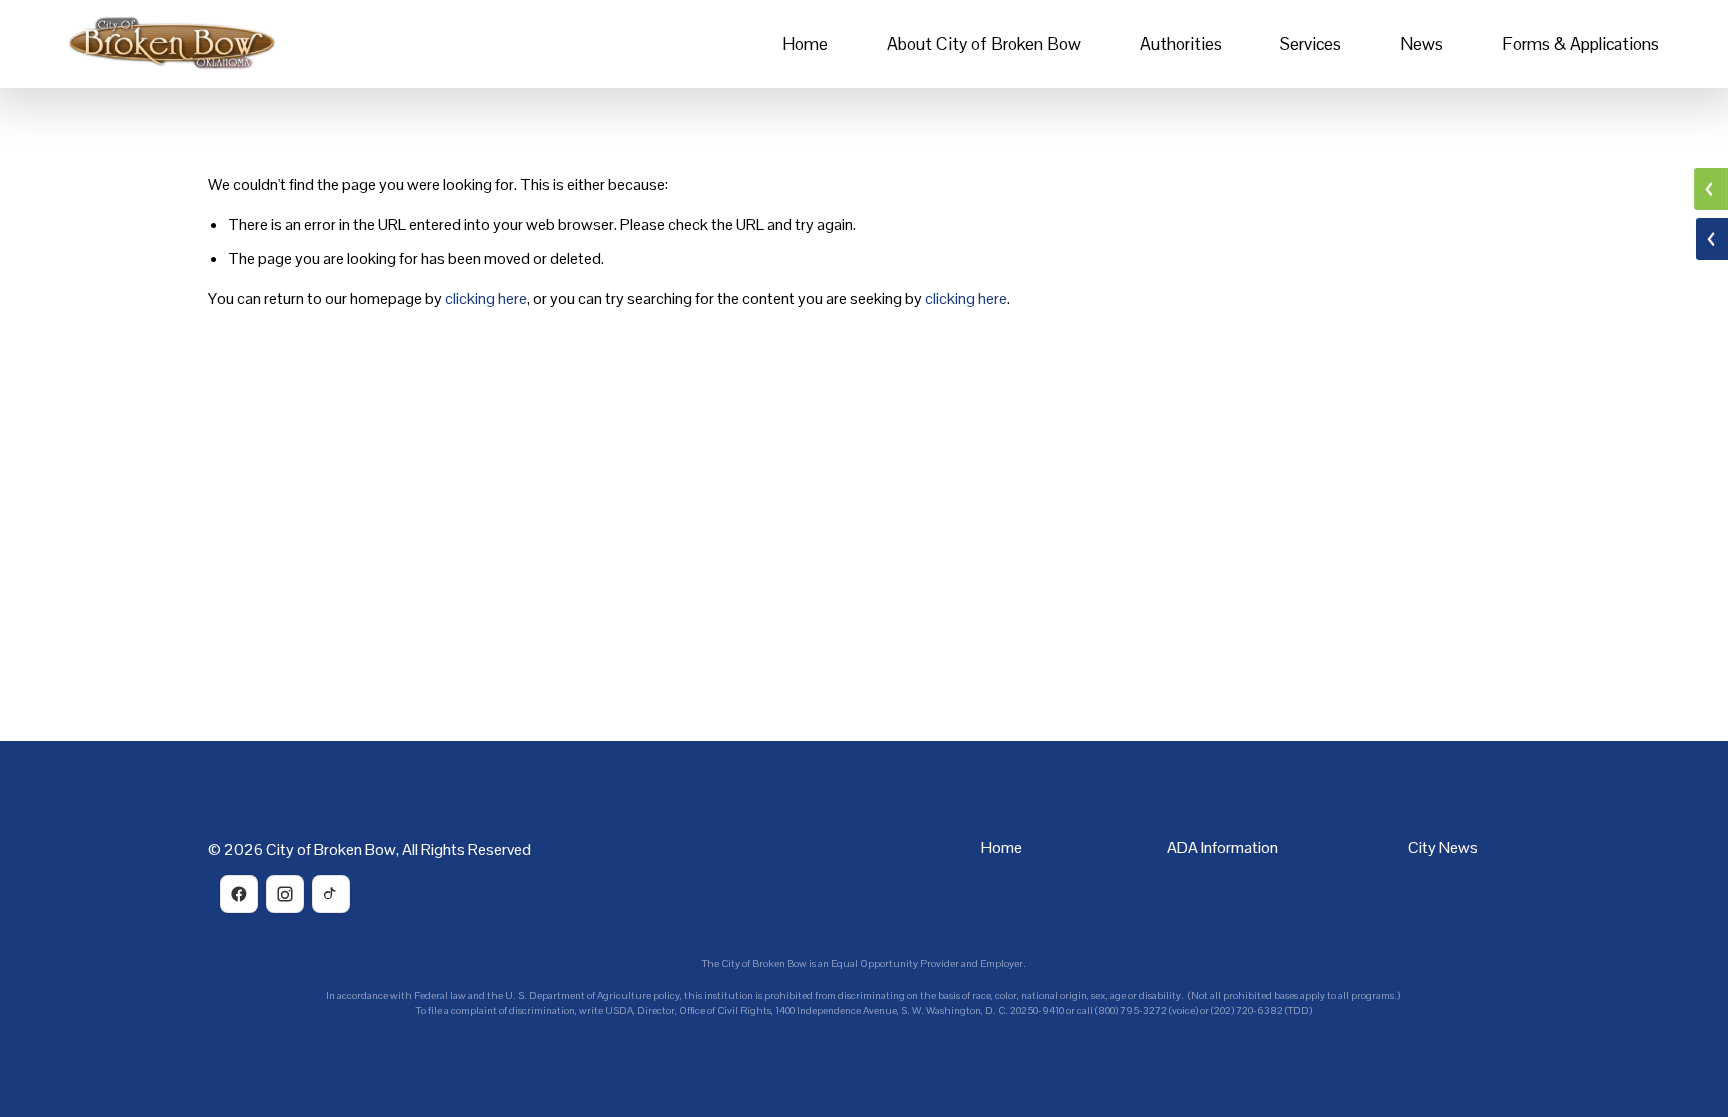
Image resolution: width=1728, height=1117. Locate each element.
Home (805, 44)
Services (1310, 44)
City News (1443, 847)
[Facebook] (239, 894)
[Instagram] (285, 894)
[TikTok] (331, 894)
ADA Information (1222, 847)
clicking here (486, 298)
